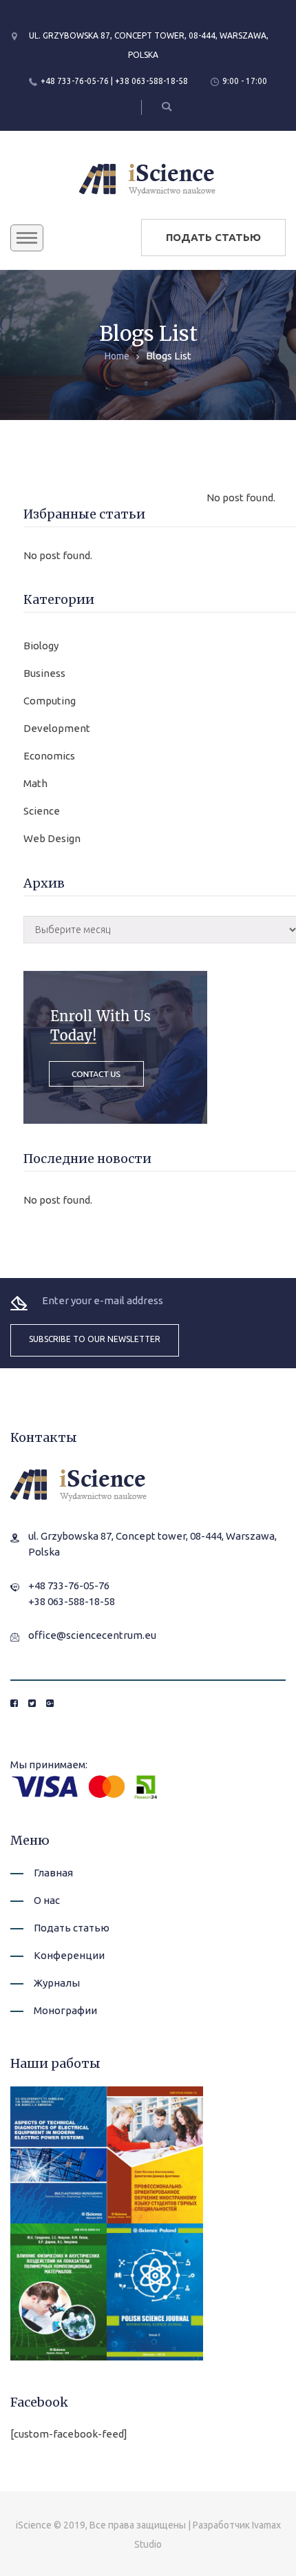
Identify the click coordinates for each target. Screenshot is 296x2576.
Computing (50, 701)
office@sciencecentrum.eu (92, 1635)
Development (57, 728)
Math (35, 783)
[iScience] (148, 178)
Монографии (65, 2010)
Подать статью (213, 237)
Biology (41, 646)
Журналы (57, 1983)
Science (42, 811)
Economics (49, 756)
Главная (53, 1873)
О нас (47, 1900)
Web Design (52, 838)
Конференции (69, 1955)
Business (44, 673)
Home (117, 356)
